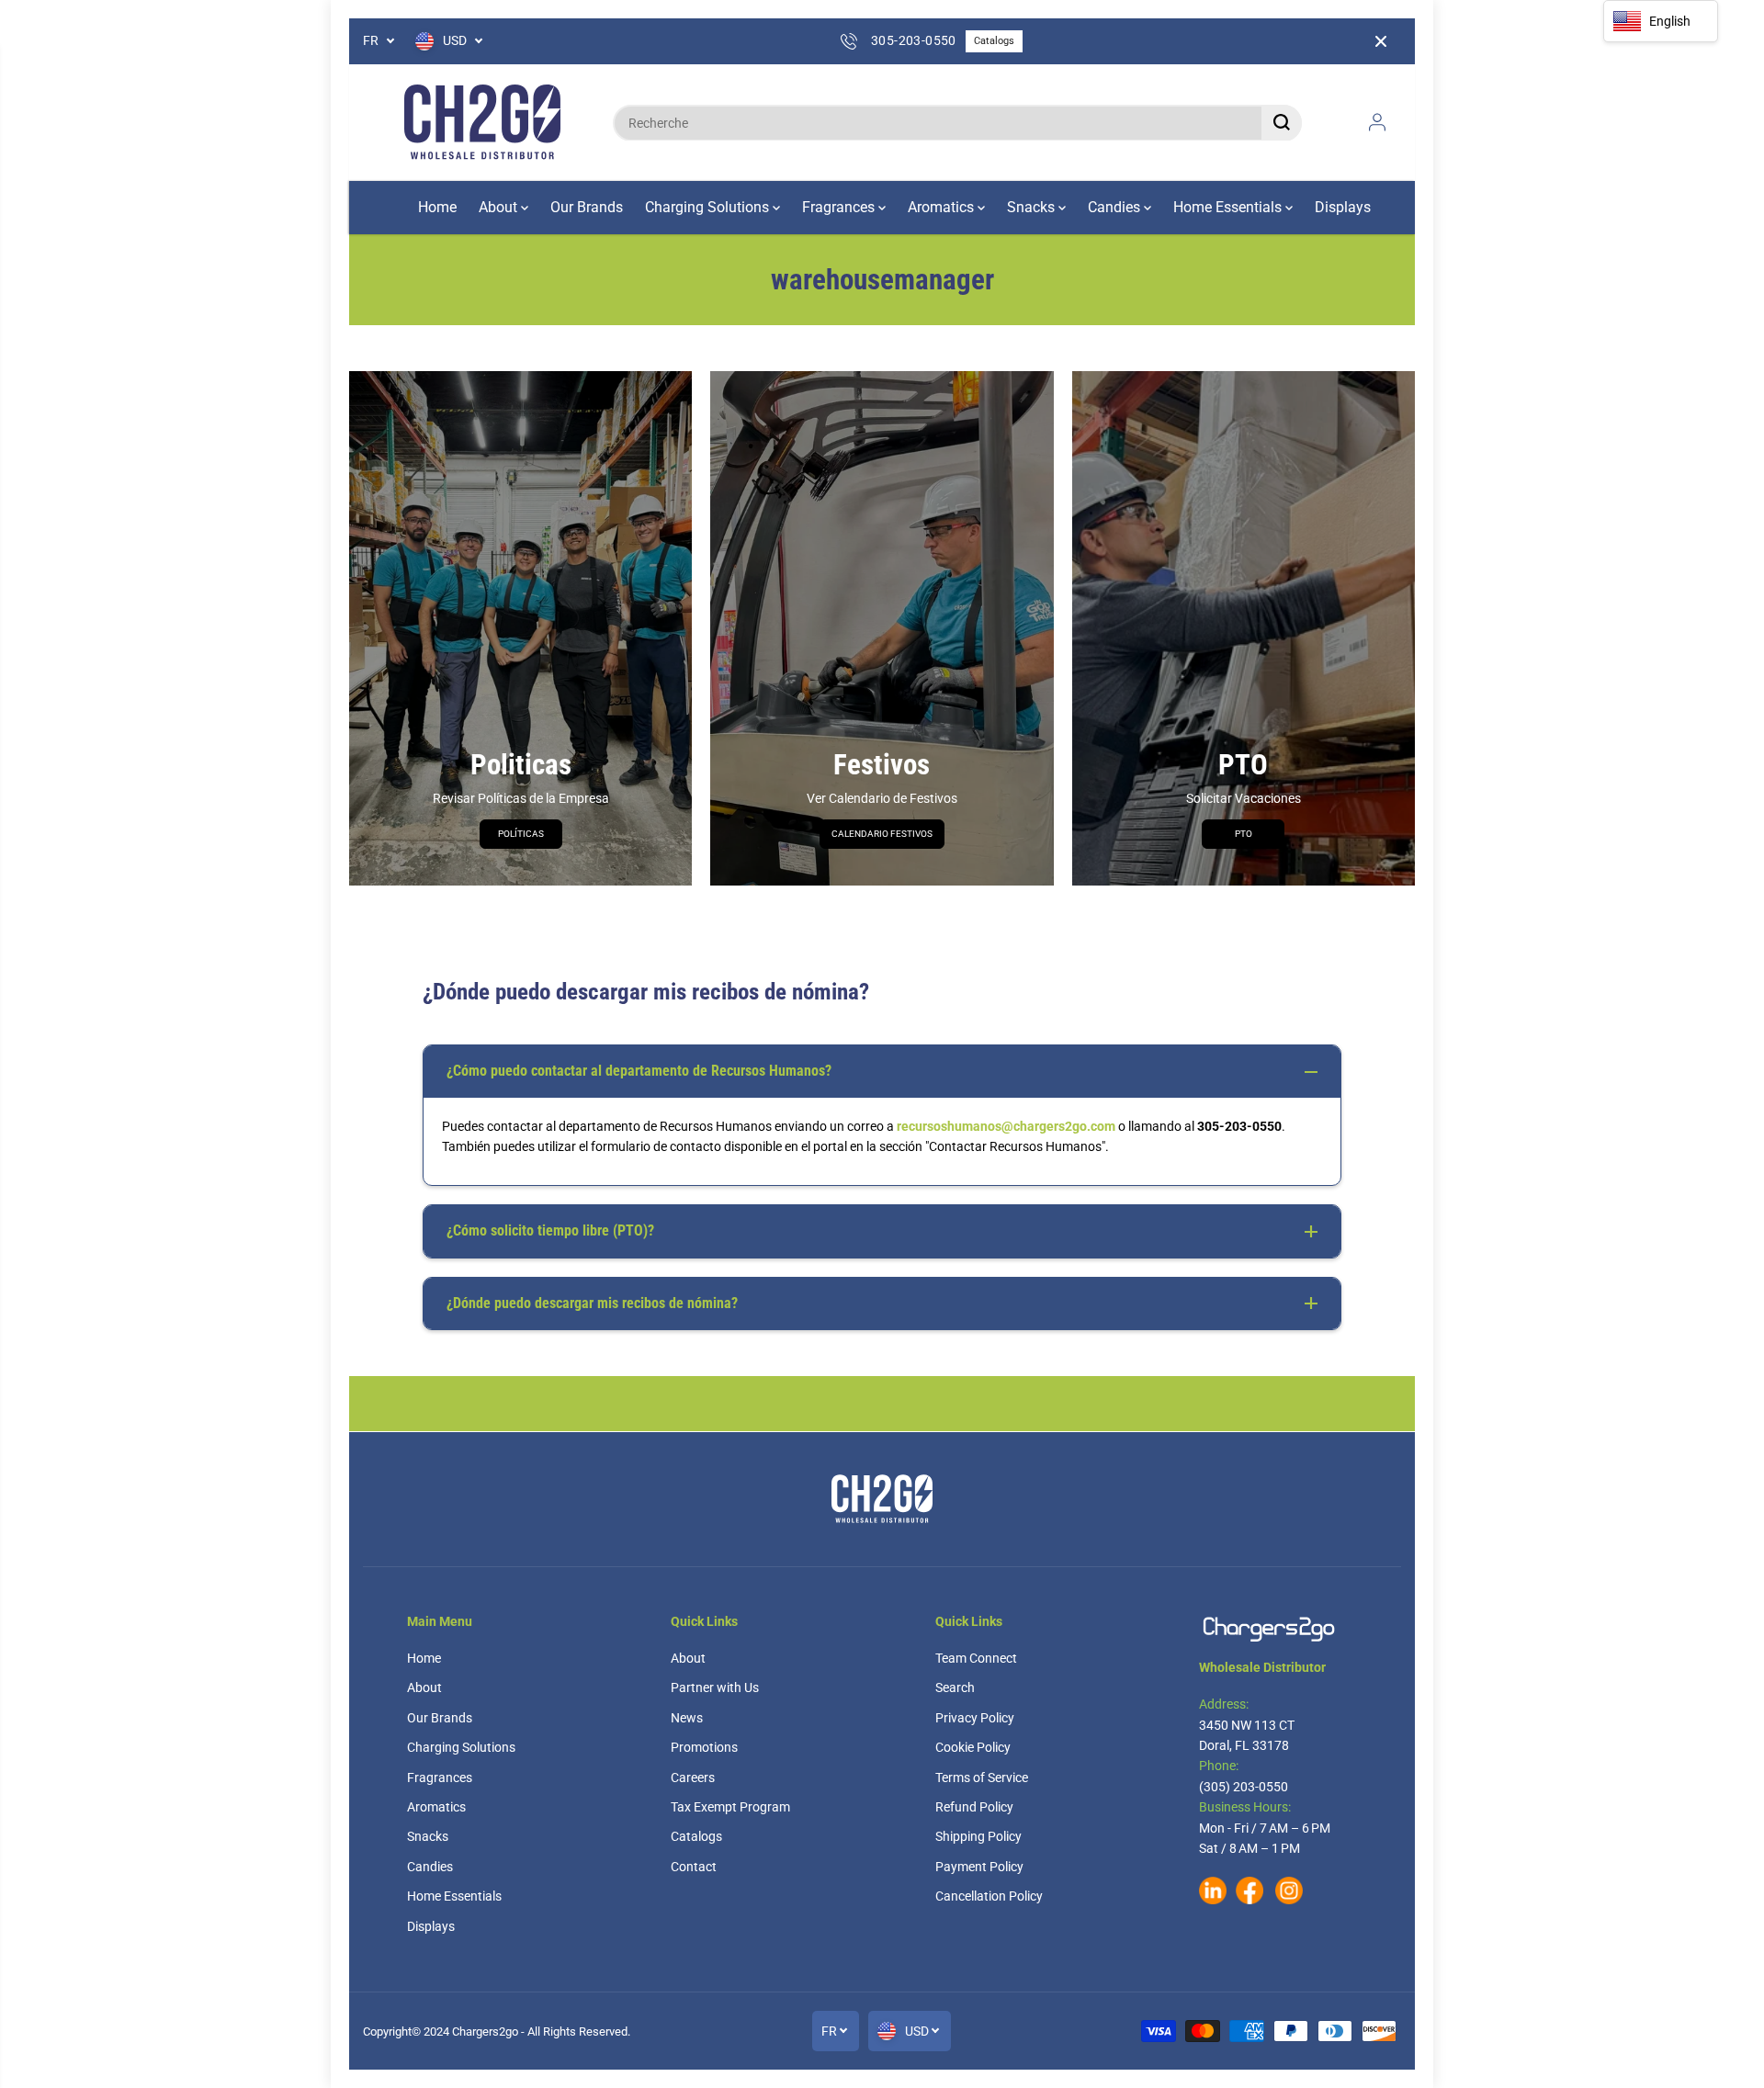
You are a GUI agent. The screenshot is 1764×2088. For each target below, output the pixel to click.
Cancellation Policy (989, 1896)
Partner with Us (715, 1687)
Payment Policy (979, 1867)
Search (955, 1687)
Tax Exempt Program (730, 1807)
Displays (1343, 207)
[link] (1278, 1629)
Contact (694, 1867)
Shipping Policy (978, 1836)
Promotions (704, 1747)
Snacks (1033, 207)
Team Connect (976, 1658)
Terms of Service (982, 1778)
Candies (1116, 207)
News (687, 1718)
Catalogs (994, 41)
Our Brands (587, 207)
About (500, 207)
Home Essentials (1229, 207)
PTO (1244, 834)
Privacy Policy (975, 1718)
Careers (693, 1778)
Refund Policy (974, 1807)
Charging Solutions (709, 207)
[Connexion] (1377, 122)
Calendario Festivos (882, 834)
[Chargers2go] (482, 123)
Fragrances (840, 207)
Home (437, 207)
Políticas (521, 834)
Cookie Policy (973, 1747)
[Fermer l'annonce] (1381, 41)
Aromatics (943, 207)
